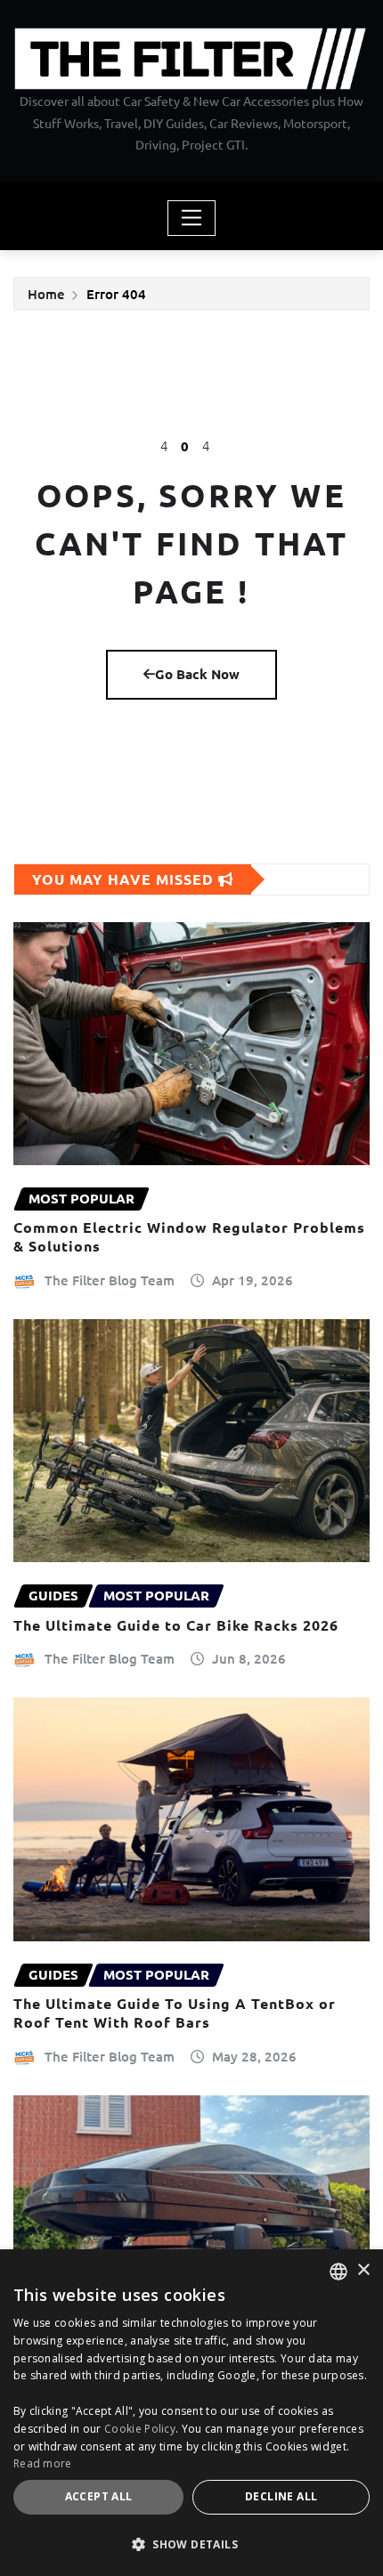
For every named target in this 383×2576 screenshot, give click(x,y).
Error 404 (116, 294)
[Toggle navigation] (192, 218)
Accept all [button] (99, 2496)
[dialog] (191, 2413)
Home (46, 294)
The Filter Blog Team (110, 1280)
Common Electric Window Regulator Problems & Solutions (189, 1236)
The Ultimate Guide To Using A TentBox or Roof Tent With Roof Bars (175, 2013)
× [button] (363, 2270)
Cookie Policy (140, 2429)
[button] (191, 2544)
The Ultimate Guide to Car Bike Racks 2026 (176, 1625)
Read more (43, 2463)
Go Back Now (197, 674)
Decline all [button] (281, 2496)
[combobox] (338, 2272)
